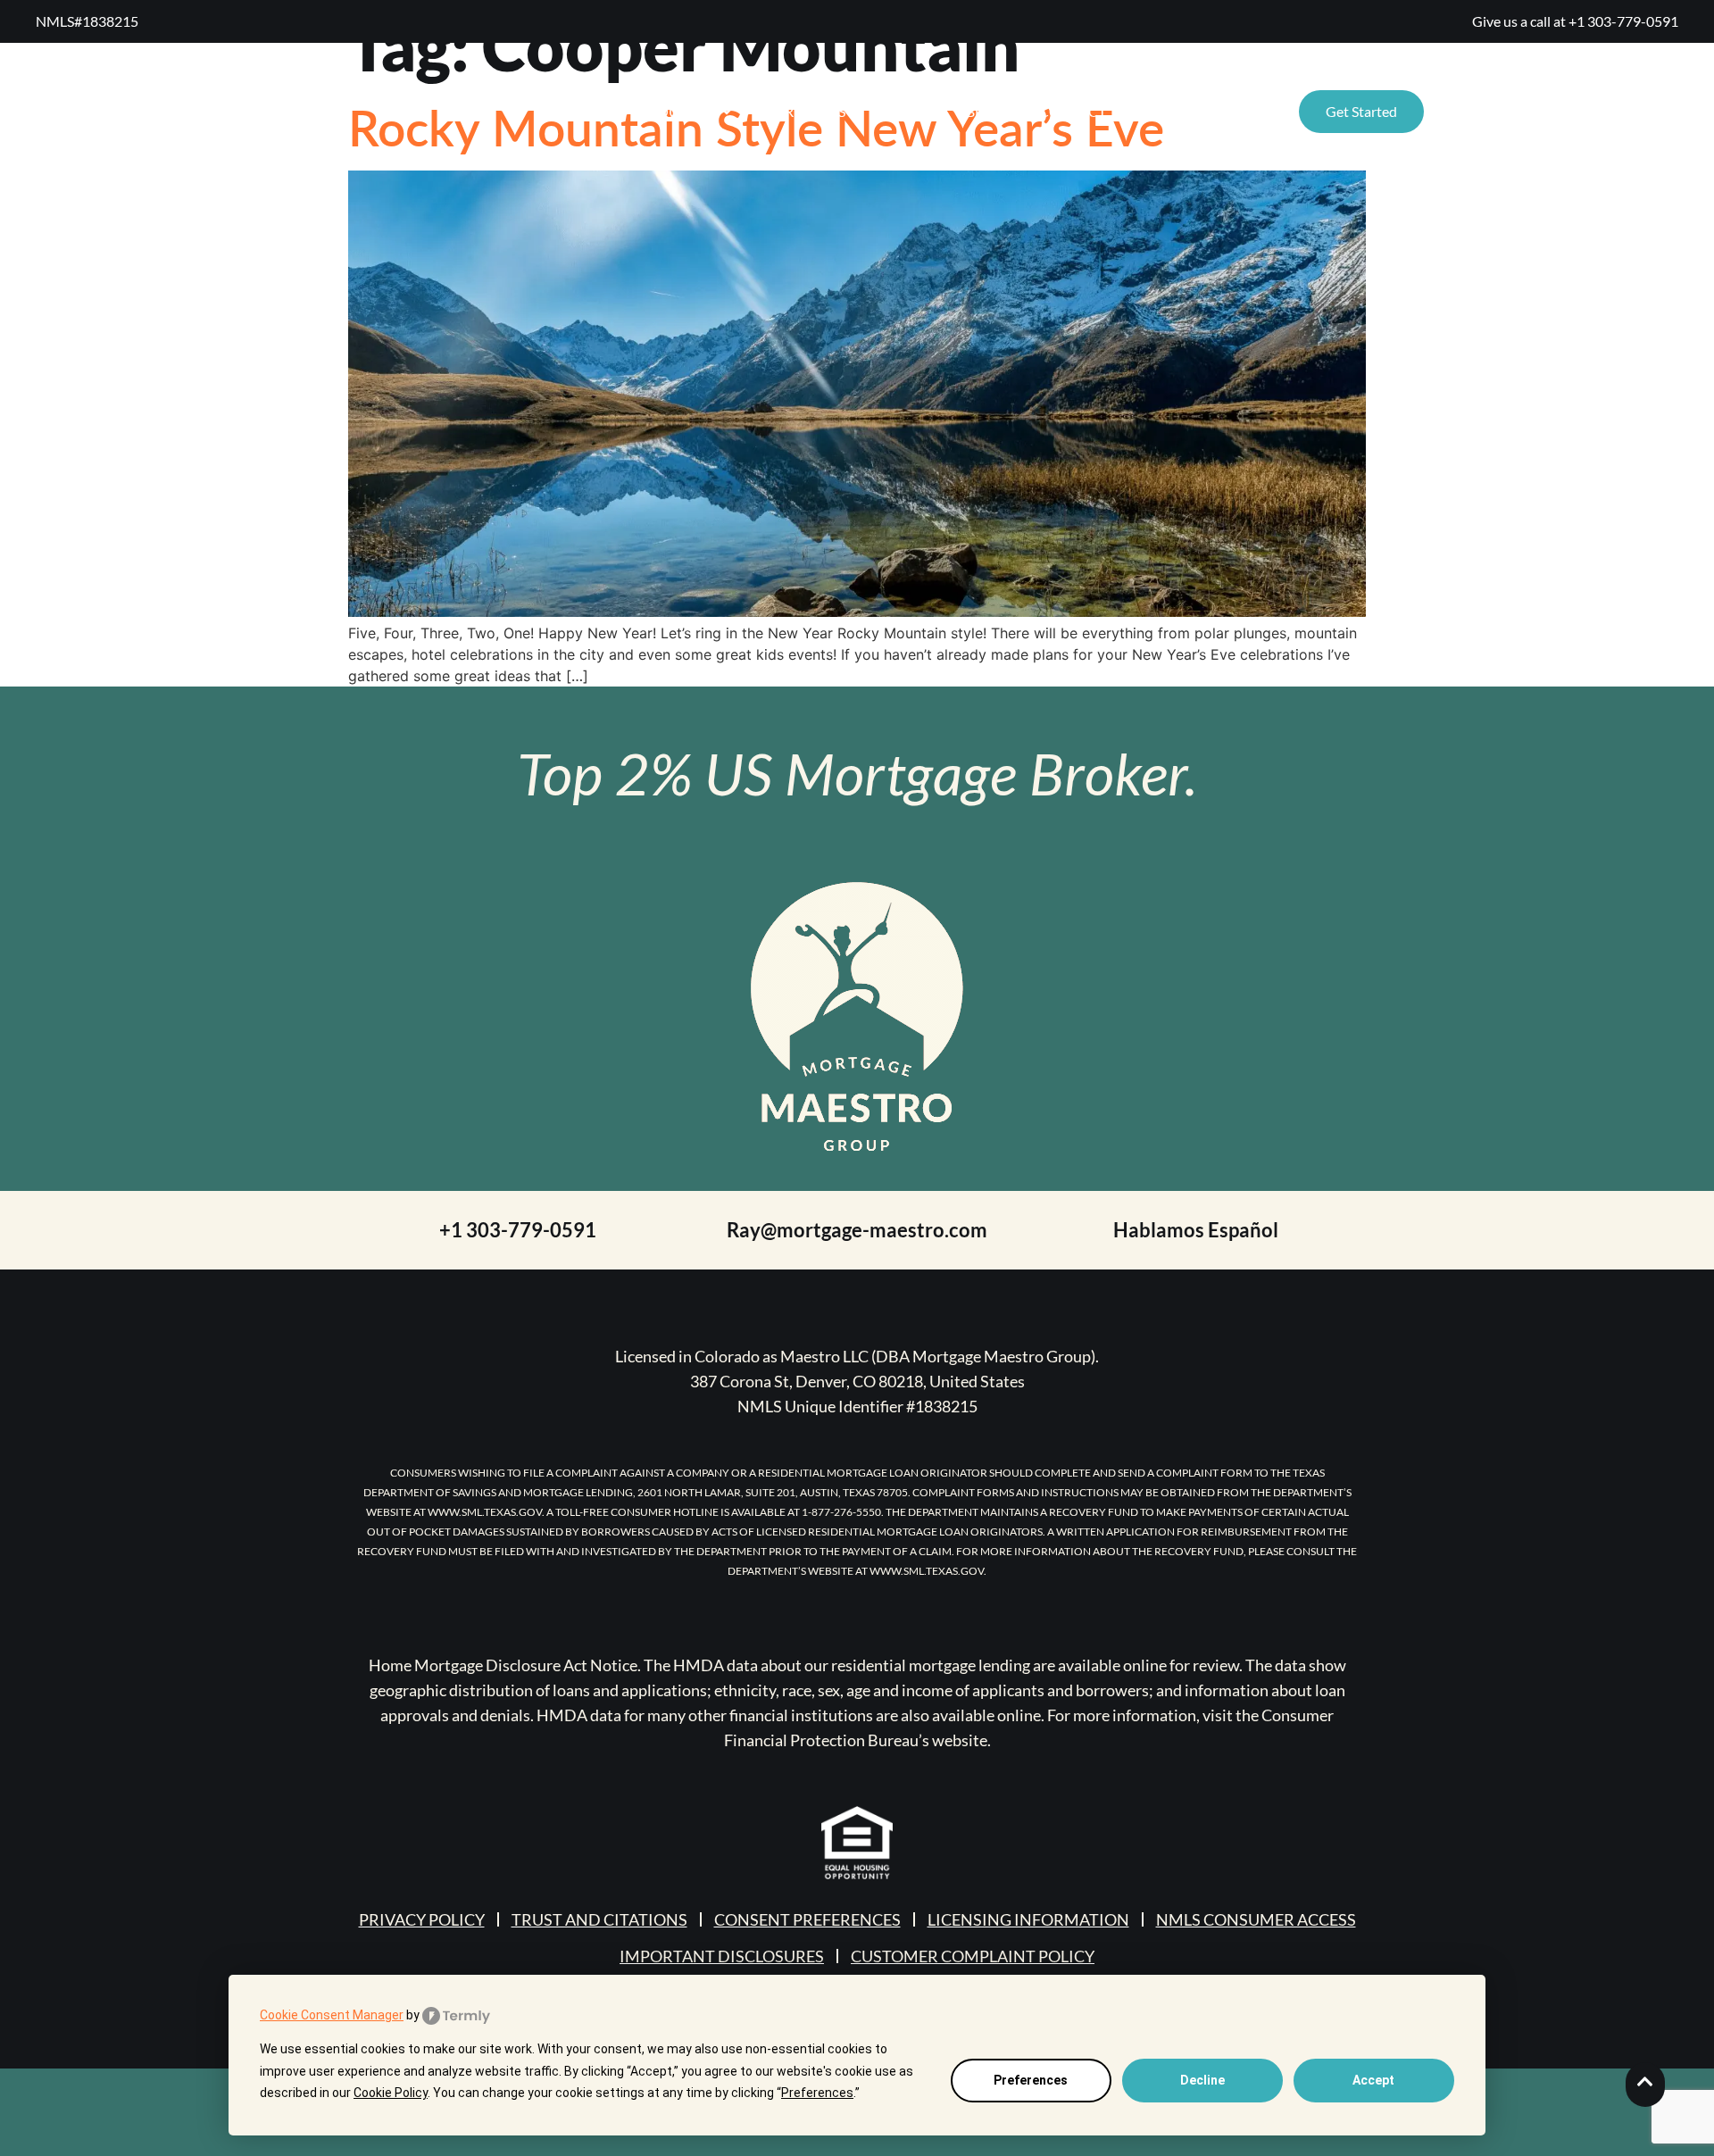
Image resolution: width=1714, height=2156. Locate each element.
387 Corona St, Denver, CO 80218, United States (857, 1381)
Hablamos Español (1196, 1230)
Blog (985, 111)
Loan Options (1194, 111)
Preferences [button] (817, 2093)
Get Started (1361, 111)
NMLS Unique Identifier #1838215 (857, 1406)
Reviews (815, 111)
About (906, 111)
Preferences (1031, 2080)
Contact (1073, 111)
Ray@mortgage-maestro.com (857, 1230)
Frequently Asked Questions (1551, 111)
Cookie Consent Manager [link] (332, 2015)
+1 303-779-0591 (1623, 21)
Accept (1373, 2080)
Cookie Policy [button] (391, 2093)
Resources (673, 111)
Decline (1202, 2080)
